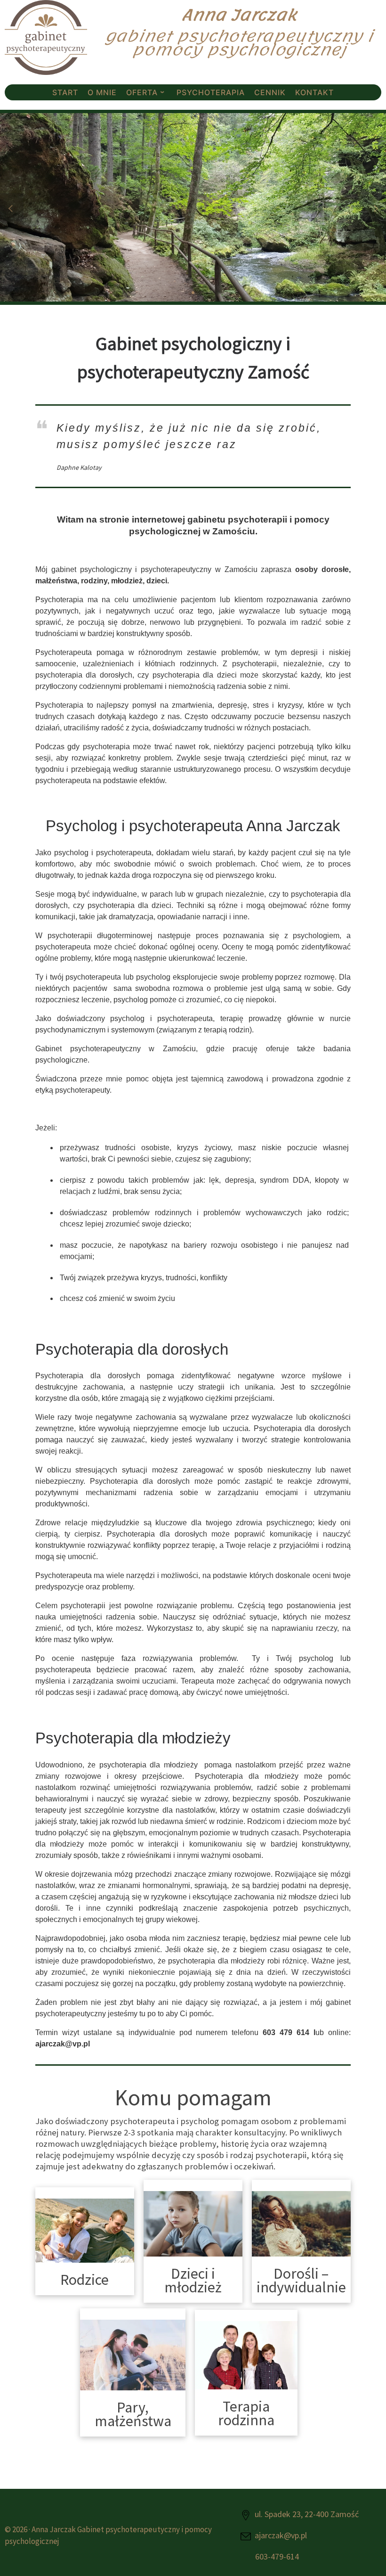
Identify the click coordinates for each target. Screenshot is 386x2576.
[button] (186, 293)
